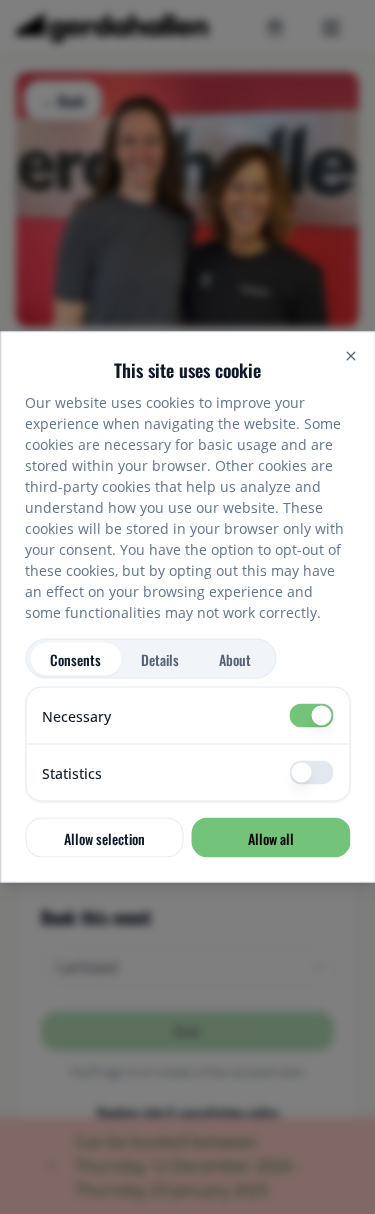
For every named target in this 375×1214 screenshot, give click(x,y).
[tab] (75, 658)
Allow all (271, 837)
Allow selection (104, 837)
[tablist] (150, 659)
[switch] (311, 716)
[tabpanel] (187, 744)
